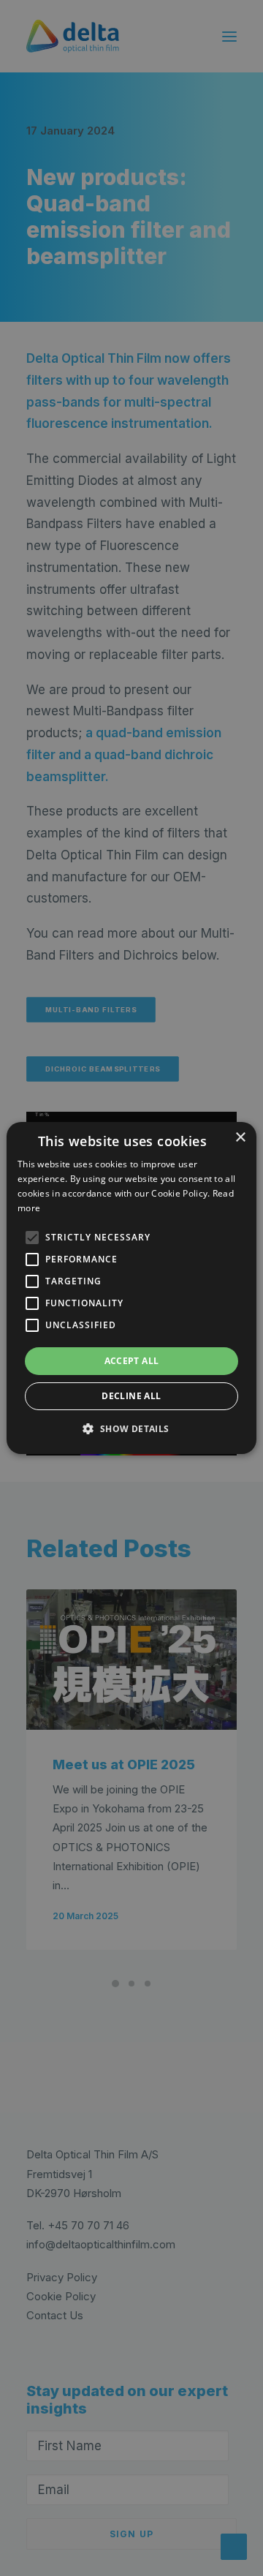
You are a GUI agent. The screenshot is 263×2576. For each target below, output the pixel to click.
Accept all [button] (132, 1361)
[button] (32, 1238)
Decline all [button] (131, 1396)
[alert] (131, 1288)
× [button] (240, 1138)
